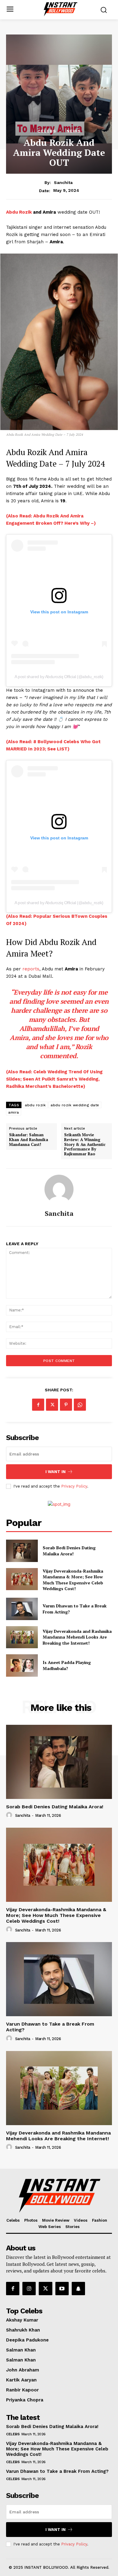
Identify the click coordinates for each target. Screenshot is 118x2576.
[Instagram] (29, 2289)
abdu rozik (35, 1105)
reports (31, 969)
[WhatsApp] (80, 1405)
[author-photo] (10, 1815)
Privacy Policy (74, 1486)
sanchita (63, 182)
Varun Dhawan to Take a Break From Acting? (57, 2471)
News (74, 131)
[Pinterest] (66, 1405)
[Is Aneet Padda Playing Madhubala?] (22, 1665)
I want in (56, 1472)
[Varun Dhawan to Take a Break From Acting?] (22, 1609)
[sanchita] (59, 1189)
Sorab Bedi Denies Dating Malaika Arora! (69, 1551)
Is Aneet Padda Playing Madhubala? (67, 1665)
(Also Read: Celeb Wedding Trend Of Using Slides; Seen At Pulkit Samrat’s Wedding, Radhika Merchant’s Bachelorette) (54, 1079)
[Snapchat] (78, 2289)
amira (14, 1112)
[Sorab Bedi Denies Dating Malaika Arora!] (22, 1551)
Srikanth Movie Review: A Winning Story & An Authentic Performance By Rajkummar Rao (85, 1144)
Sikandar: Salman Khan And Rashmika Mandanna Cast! (29, 1140)
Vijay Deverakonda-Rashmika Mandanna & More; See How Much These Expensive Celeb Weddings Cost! (73, 1580)
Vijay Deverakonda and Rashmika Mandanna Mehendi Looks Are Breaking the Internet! (77, 1637)
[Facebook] (38, 1405)
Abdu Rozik (20, 212)
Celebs (47, 131)
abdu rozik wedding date (75, 1105)
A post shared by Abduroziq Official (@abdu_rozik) (59, 677)
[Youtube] (62, 2289)
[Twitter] (52, 1405)
